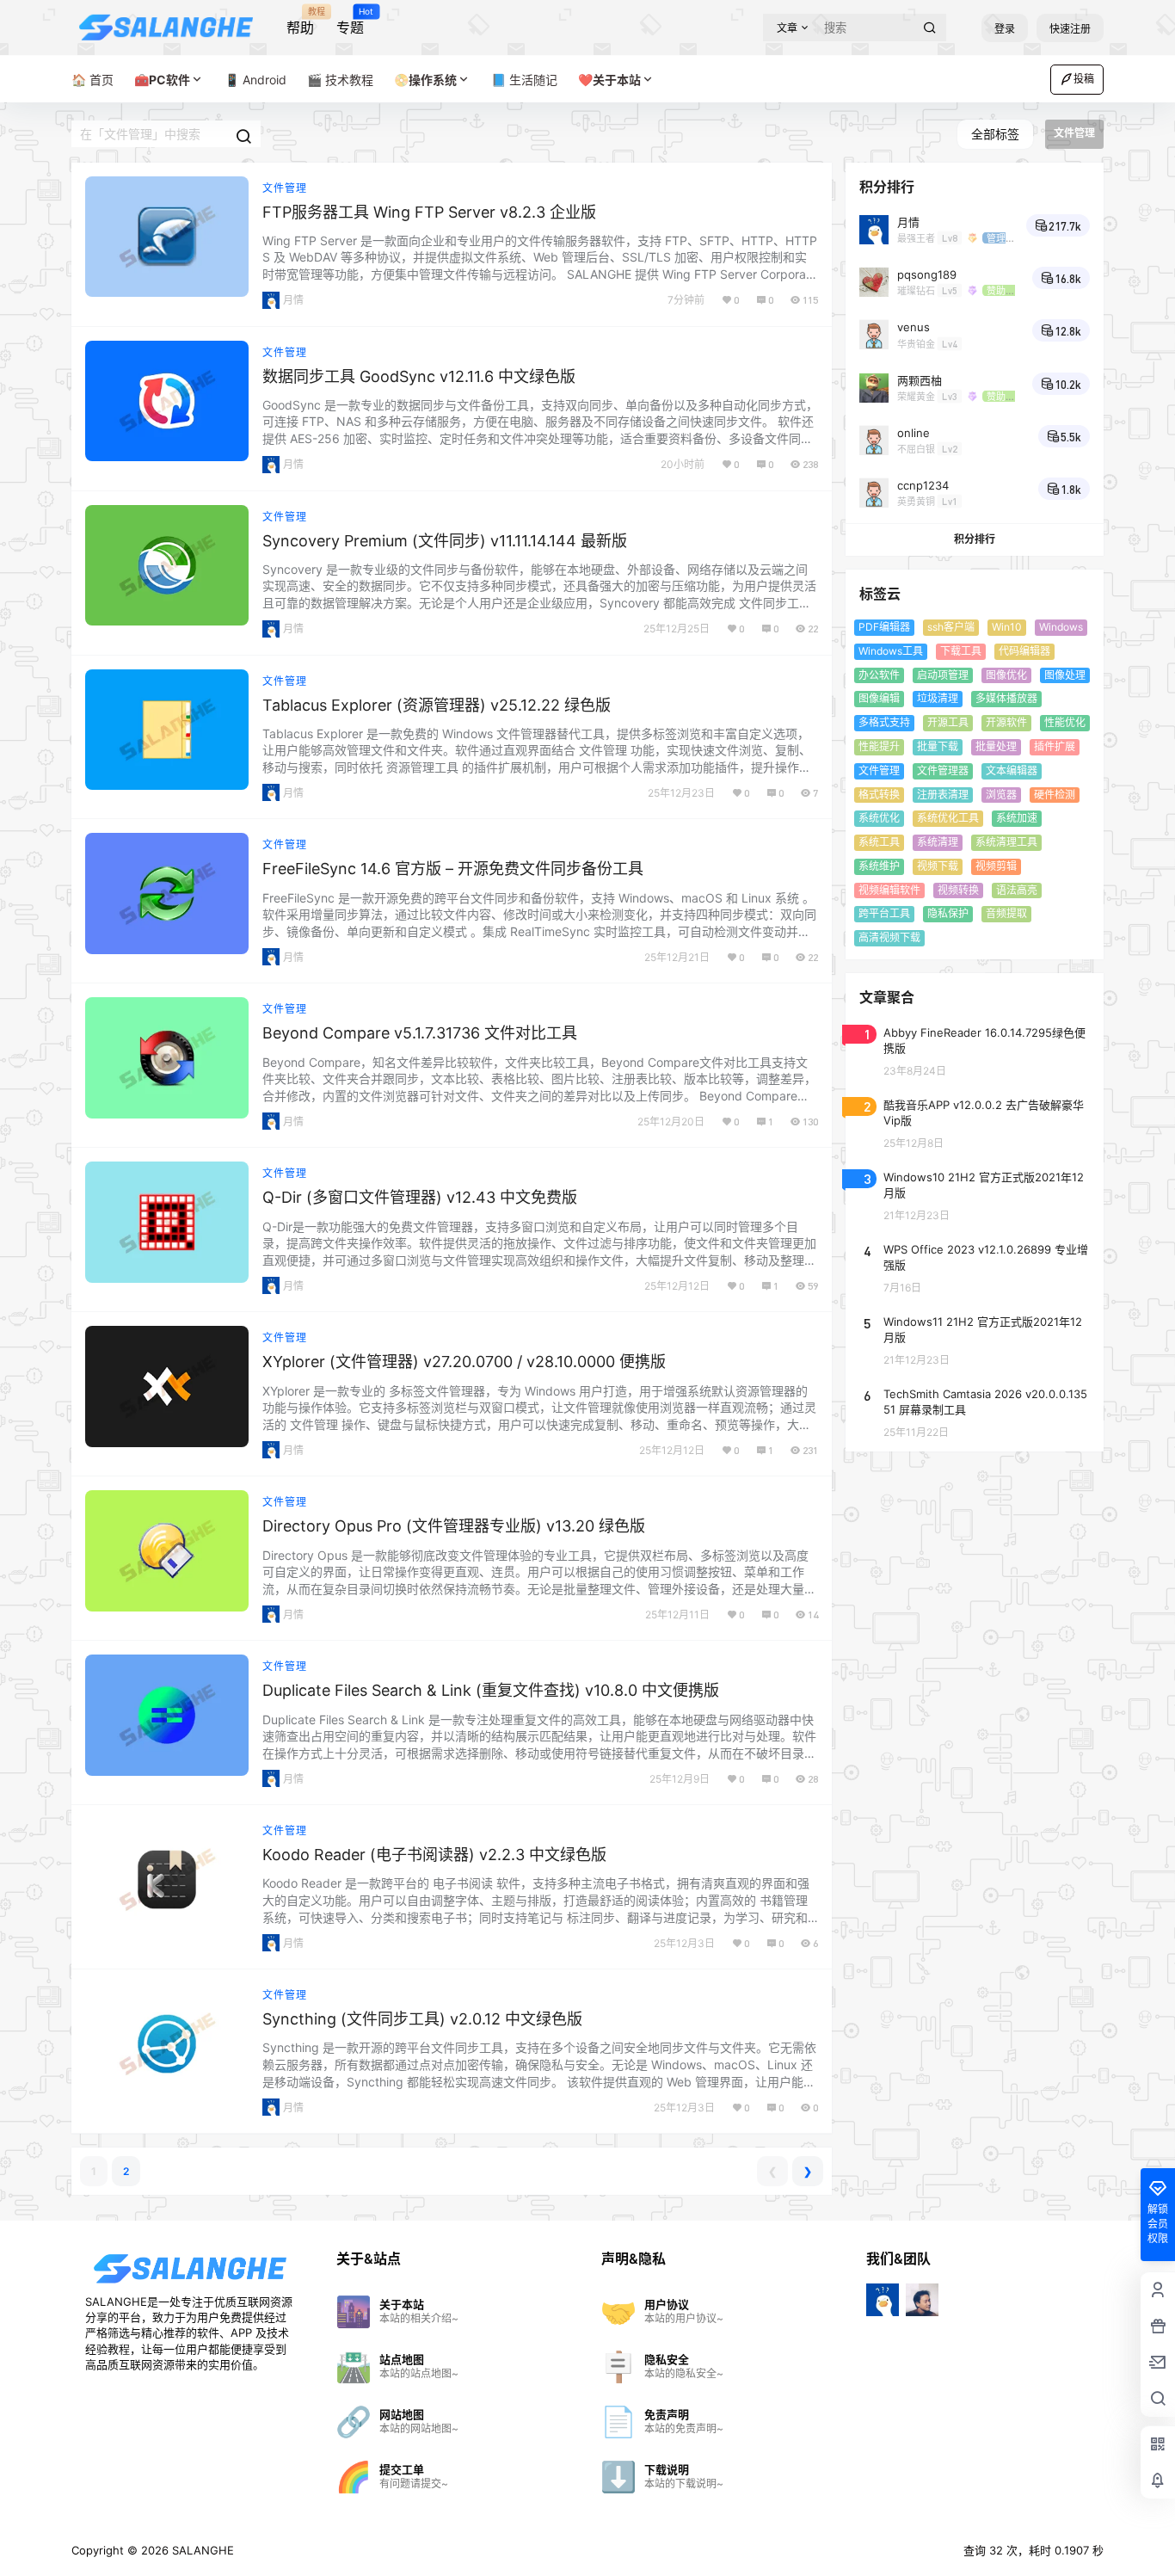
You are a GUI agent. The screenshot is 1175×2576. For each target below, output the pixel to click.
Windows (1061, 627)
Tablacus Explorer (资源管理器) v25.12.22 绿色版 (437, 705)
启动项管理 (943, 674)
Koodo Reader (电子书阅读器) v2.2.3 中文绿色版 (434, 1855)
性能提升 (879, 746)
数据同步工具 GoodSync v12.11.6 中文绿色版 (419, 376)
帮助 (300, 22)
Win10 (1007, 627)
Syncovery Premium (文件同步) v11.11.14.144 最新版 (445, 541)
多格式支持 (884, 722)
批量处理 (996, 746)
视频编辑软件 (889, 889)
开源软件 (1006, 722)
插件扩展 (1055, 746)
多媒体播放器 (1006, 698)
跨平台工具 (884, 913)
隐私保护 (948, 913)
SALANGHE (201, 2550)
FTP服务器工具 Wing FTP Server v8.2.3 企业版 (429, 212)
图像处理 (1065, 674)
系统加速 (1017, 818)
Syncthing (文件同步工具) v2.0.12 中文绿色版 (422, 2019)
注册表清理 (943, 794)
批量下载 (938, 746)
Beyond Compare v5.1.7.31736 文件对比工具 (420, 1033)
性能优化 (1065, 722)
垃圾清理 (938, 698)
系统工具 (879, 842)
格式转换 (879, 794)
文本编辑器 (1012, 770)
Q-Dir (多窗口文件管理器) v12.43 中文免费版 (420, 1197)
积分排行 (975, 539)
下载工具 (961, 650)
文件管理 (285, 188)
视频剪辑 (996, 865)
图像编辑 (879, 698)
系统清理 (938, 842)
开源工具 (948, 722)
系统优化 (879, 818)
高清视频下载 (889, 937)
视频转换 (958, 889)
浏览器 (1001, 794)
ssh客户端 (951, 627)
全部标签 (995, 134)
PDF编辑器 (884, 627)
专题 (350, 22)
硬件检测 (1055, 794)
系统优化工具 (948, 818)
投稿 (1084, 79)
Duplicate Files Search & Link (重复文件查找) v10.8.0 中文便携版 (491, 1690)
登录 (1005, 29)
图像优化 (1006, 674)
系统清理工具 (1006, 842)
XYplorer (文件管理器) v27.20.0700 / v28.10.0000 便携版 (464, 1362)
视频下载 (938, 865)
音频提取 (1006, 913)
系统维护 (879, 865)
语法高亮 (1017, 889)
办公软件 (879, 674)
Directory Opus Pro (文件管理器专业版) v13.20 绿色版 (454, 1526)
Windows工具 (891, 650)
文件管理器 (943, 770)
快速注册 (1070, 29)
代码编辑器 (1024, 650)
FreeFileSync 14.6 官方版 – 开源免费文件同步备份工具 (453, 869)
